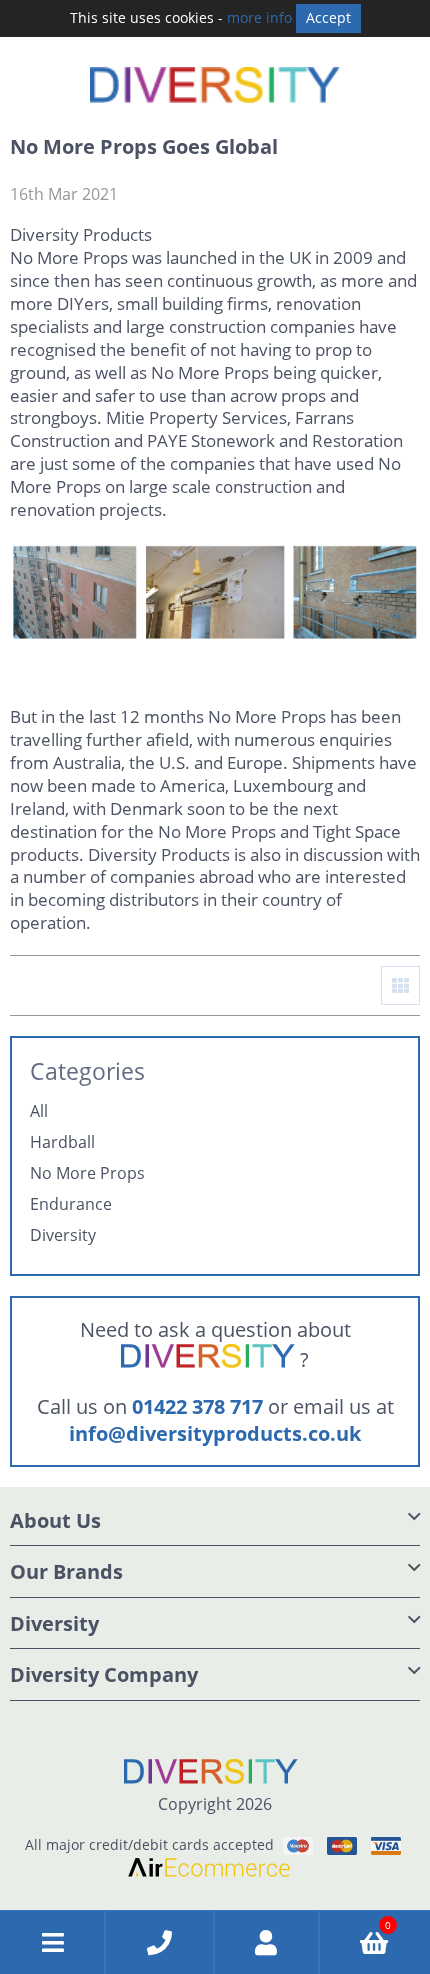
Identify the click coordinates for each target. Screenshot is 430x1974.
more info (259, 17)
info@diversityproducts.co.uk (215, 1433)
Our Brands (66, 1571)
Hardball (62, 1142)
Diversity (63, 1235)
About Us (55, 1520)
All (39, 1111)
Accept (328, 17)
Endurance (71, 1204)
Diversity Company (104, 1674)
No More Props (87, 1173)
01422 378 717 (197, 1406)
